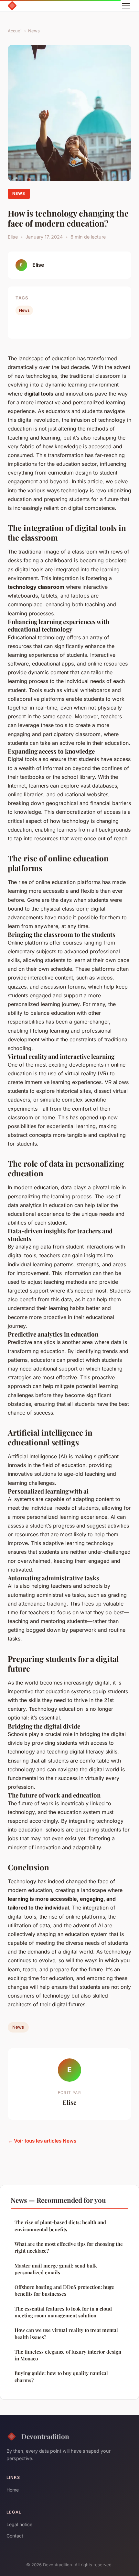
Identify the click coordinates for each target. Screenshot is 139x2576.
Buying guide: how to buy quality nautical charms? (61, 2376)
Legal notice (19, 2524)
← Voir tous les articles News (42, 2141)
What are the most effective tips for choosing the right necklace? (69, 2247)
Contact (15, 2536)
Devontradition (45, 2436)
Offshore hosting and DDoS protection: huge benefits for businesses (64, 2290)
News (34, 31)
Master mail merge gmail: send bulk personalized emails (56, 2269)
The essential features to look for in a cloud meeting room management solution (63, 2312)
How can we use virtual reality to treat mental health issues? (66, 2333)
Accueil (15, 31)
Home (13, 2490)
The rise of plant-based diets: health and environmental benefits (60, 2226)
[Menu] (126, 6)
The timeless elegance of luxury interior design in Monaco (68, 2355)
